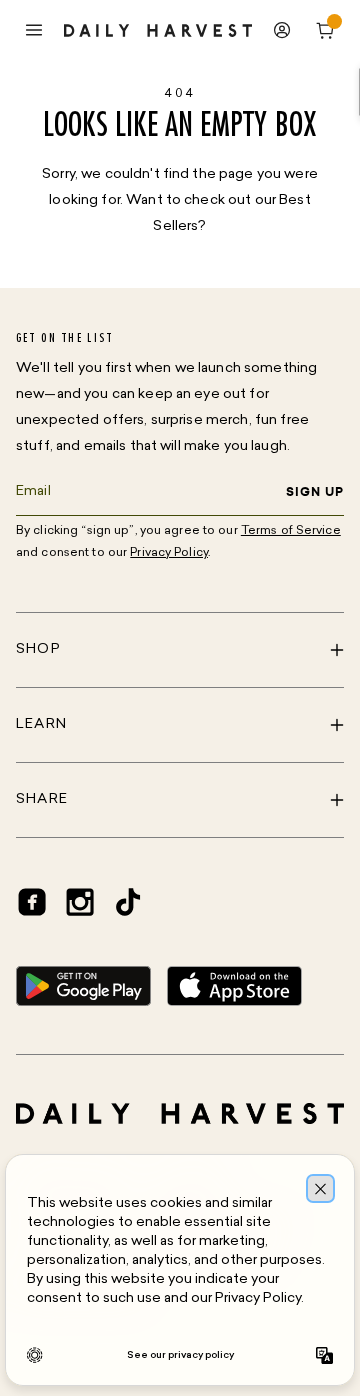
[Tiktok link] (128, 902)
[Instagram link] (80, 902)
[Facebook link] (32, 902)
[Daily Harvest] (158, 30)
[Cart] (326, 30)
